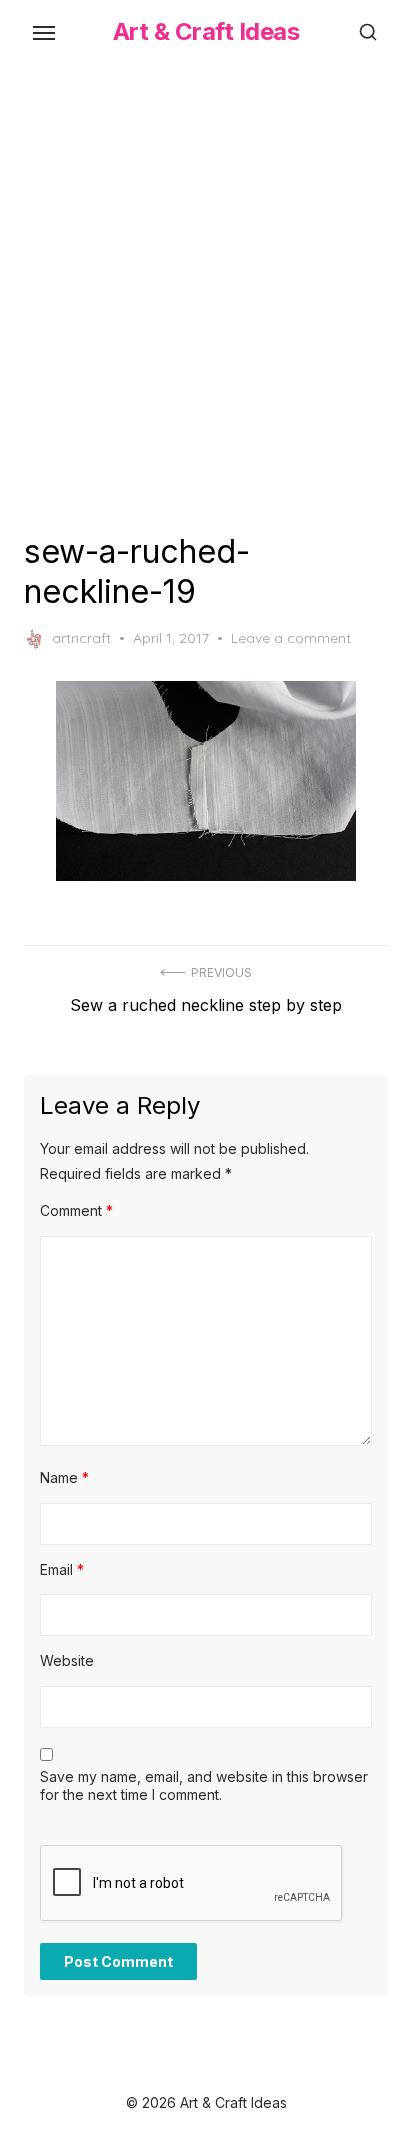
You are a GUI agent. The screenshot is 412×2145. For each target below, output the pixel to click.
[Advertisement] (206, 294)
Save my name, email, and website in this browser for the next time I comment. (204, 1785)
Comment (76, 1210)
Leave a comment (291, 638)
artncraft (81, 638)
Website (67, 1660)
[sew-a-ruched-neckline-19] (206, 781)
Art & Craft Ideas (206, 31)
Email (62, 1569)
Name (64, 1477)
